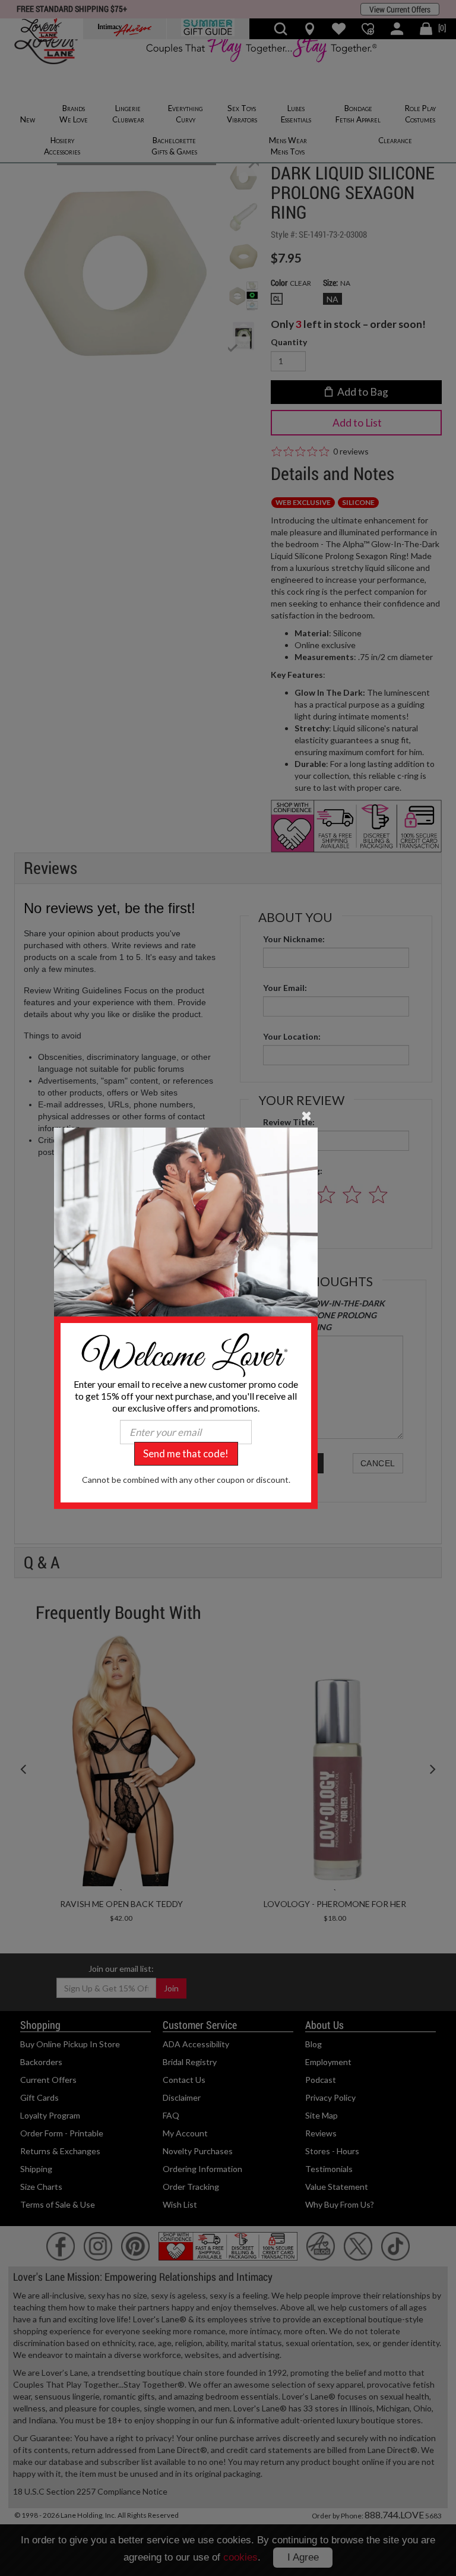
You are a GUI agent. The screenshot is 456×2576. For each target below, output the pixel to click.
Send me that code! (186, 1453)
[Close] (307, 1115)
